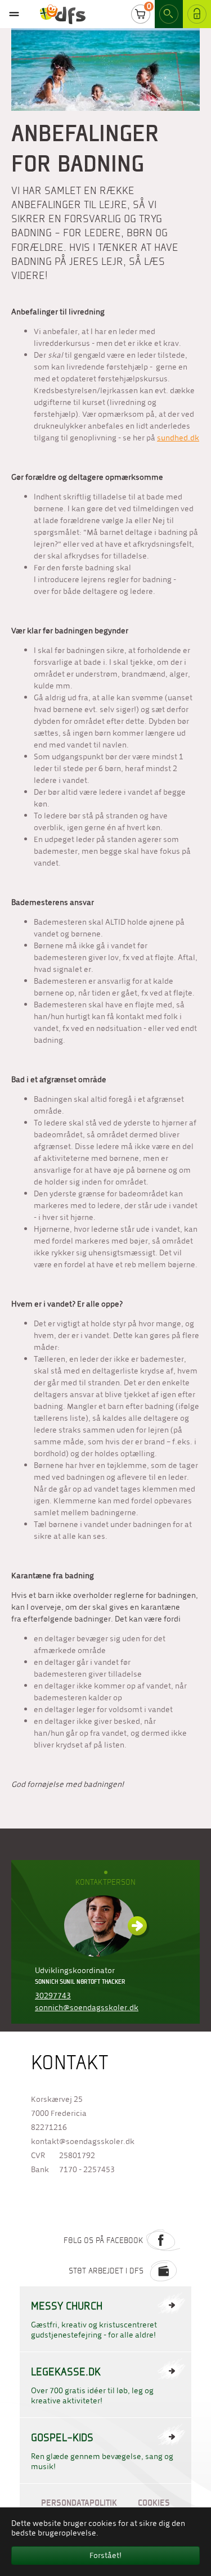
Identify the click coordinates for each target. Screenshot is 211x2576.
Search (169, 14)
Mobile (14, 14)
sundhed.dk (178, 438)
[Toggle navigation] (14, 14)
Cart (141, 14)
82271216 (49, 2127)
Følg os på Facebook (104, 2240)
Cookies (154, 2503)
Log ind (193, 14)
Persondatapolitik (79, 2503)
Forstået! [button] (105, 2555)
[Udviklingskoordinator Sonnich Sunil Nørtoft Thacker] (105, 1926)
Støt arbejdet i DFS (106, 2271)
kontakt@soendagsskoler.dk (83, 2142)
